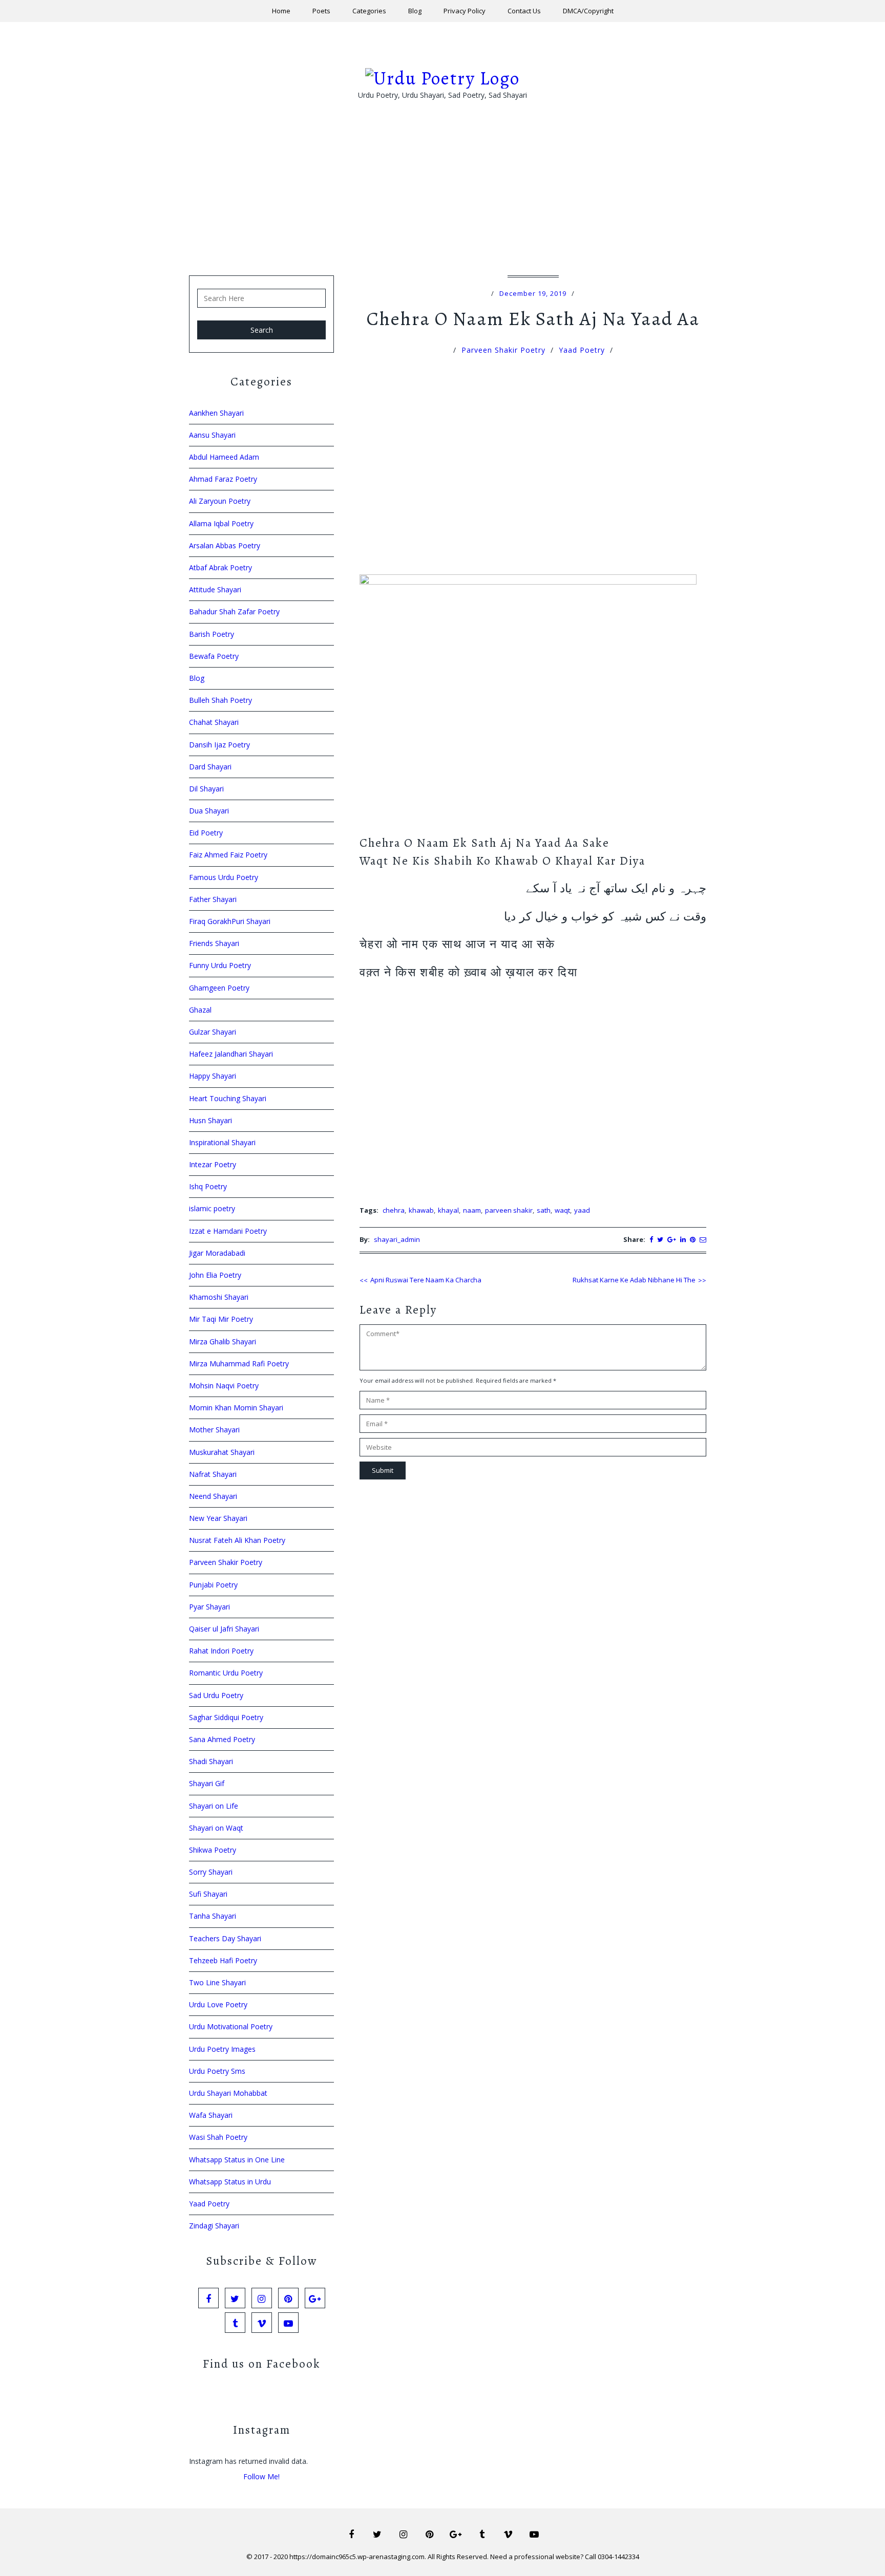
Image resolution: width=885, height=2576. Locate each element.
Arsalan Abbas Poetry (225, 545)
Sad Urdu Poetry (216, 1695)
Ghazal (200, 1010)
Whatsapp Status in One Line (237, 2160)
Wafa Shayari (211, 2115)
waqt (562, 1210)
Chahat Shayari (214, 722)
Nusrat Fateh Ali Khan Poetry (237, 1540)
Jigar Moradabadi (217, 1253)
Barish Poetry (212, 634)
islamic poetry (212, 1208)
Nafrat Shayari (213, 1474)
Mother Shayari (214, 1430)
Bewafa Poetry (214, 656)
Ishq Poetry (208, 1186)
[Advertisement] (442, 204)
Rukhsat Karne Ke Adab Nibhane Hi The (634, 1280)
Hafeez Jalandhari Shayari (231, 1054)
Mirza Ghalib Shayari (223, 1341)
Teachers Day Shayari (225, 1938)
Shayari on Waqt (216, 1828)
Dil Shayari (206, 789)
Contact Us (524, 11)
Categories (369, 11)
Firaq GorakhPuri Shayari (230, 921)
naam (472, 1210)
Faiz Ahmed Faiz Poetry (228, 855)
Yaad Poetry (582, 350)
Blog (415, 11)
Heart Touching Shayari (228, 1098)
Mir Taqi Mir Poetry (221, 1319)
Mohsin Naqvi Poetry (224, 1386)
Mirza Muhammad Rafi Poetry (239, 1364)
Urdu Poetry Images (222, 2049)
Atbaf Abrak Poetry (220, 567)
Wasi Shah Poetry (218, 2137)
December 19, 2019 (533, 293)
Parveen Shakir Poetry (503, 350)
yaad (582, 1210)
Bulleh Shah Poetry (220, 700)
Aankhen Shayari (216, 413)
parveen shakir (509, 1210)
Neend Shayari (213, 1496)
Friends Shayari (214, 943)
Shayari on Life (214, 1806)
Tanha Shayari (213, 1916)
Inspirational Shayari (222, 1142)
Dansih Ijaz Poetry (219, 745)
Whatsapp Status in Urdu (230, 2182)
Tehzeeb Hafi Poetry (223, 1960)
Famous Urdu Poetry (224, 877)
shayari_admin (397, 1239)
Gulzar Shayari (213, 1032)
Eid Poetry (206, 833)
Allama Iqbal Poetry (221, 523)
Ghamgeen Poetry (219, 988)
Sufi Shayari (208, 1894)
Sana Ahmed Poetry (222, 1739)
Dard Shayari (210, 767)
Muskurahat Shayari (222, 1452)
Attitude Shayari (215, 589)
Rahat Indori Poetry (221, 1651)
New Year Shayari (218, 1518)
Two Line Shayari (217, 1982)
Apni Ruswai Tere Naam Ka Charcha (426, 1280)
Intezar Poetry (213, 1164)
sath (544, 1210)
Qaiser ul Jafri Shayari (224, 1629)
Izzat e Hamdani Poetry (228, 1231)
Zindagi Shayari (214, 2226)
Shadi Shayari (211, 1761)
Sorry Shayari (211, 1872)
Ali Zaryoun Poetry (220, 501)
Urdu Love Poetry (218, 2004)
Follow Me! (261, 2476)
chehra (394, 1210)
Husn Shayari (210, 1120)
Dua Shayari (209, 811)
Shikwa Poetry (213, 1850)
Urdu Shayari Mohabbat (228, 2093)
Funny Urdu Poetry (220, 965)
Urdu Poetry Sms (217, 2071)
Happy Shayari (213, 1076)
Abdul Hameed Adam (224, 457)
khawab (421, 1210)
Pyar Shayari (209, 1607)
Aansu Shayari (212, 435)
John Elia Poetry (215, 1275)
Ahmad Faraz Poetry (223, 479)
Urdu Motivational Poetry (231, 2026)
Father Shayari (213, 899)
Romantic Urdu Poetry (226, 1673)
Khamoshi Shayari (219, 1297)
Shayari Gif (207, 1783)
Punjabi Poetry (213, 1585)
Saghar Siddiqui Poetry (226, 1717)
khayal (448, 1210)
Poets (321, 11)
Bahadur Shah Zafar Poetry (234, 611)
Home (281, 11)
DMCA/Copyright (588, 11)
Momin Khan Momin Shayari (236, 1408)
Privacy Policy (465, 11)
